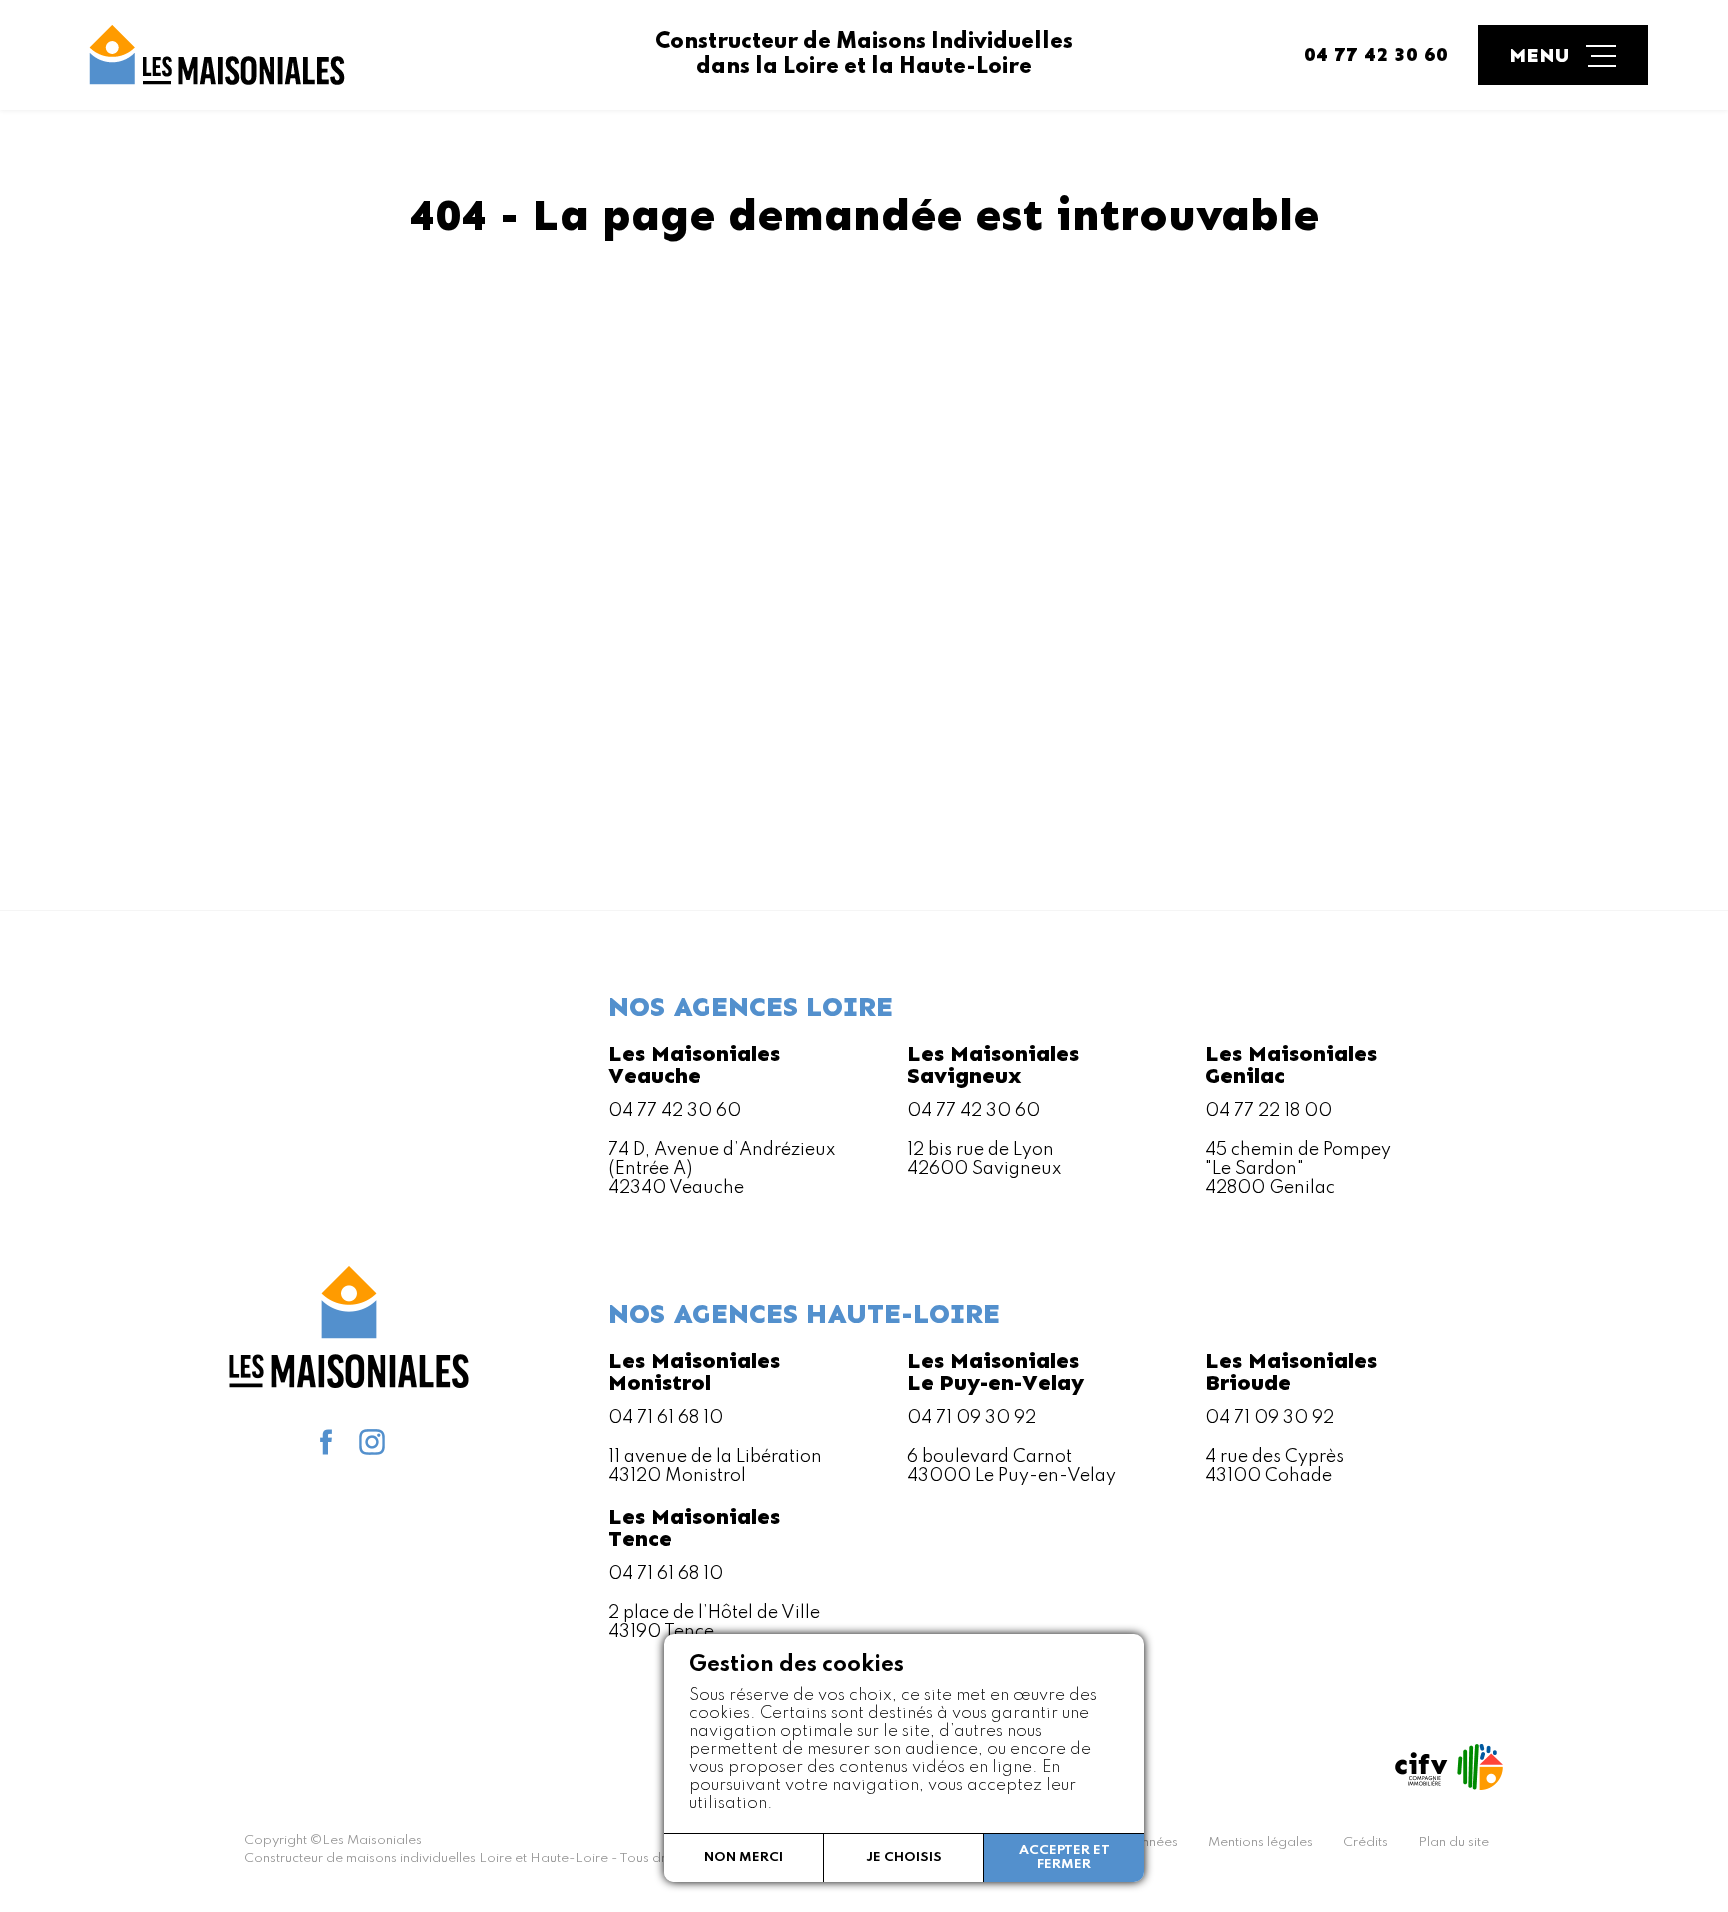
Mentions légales (1260, 1842)
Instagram (372, 1442)
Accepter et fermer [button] (1064, 1857)
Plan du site (1453, 1842)
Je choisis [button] (904, 1857)
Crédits (1365, 1842)
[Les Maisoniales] (215, 55)
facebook (326, 1442)
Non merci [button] (743, 1857)
